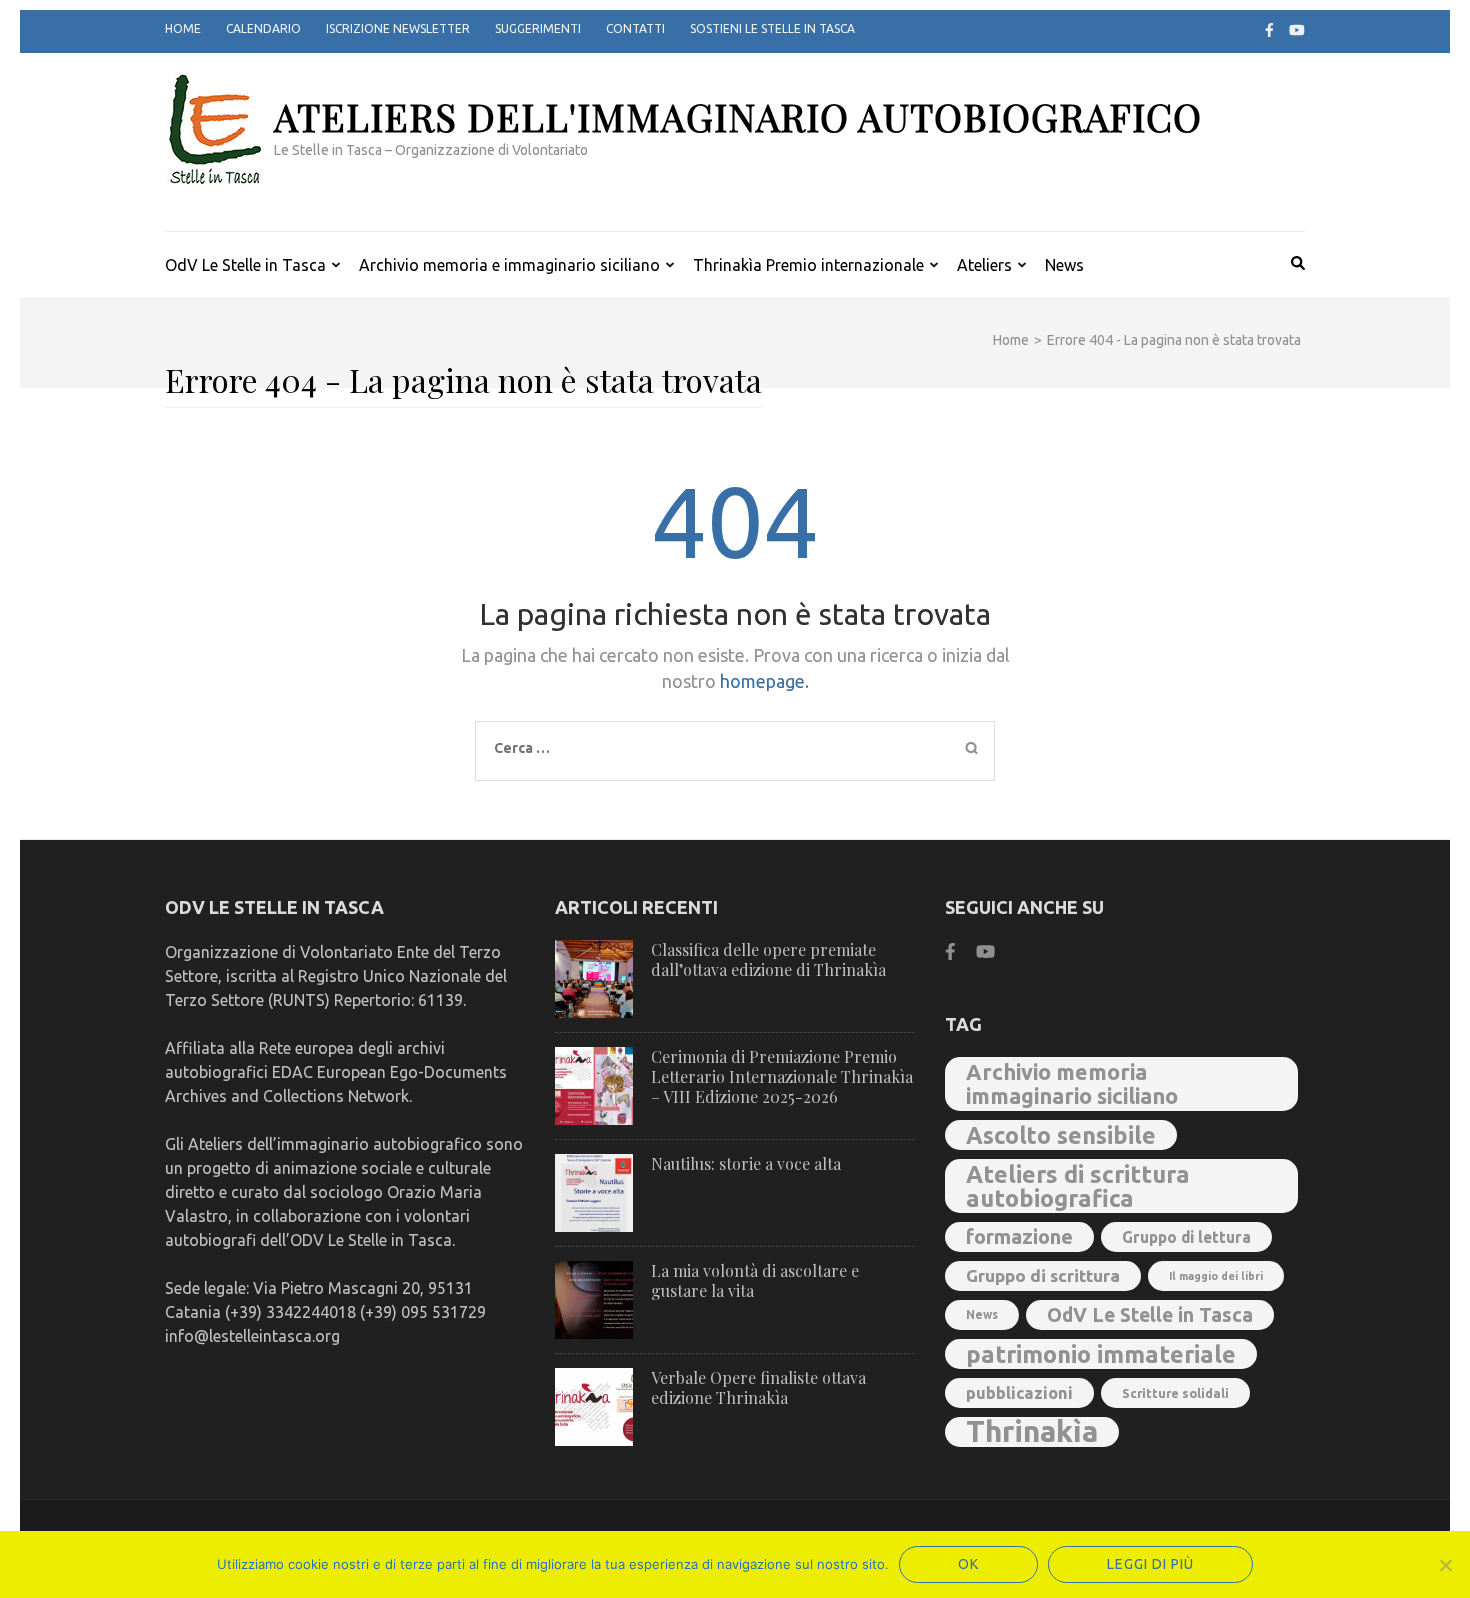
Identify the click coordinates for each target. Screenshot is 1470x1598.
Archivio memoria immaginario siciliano (1072, 1084)
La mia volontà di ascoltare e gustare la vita (755, 1280)
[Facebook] (1269, 30)
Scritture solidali (1175, 1393)
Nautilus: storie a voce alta (746, 1163)
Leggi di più (1150, 1564)
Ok (968, 1564)
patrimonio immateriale (1101, 1354)
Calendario (263, 28)
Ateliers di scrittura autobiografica (1078, 1186)
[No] (1445, 1565)
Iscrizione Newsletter (398, 28)
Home (183, 28)
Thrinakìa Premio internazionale (808, 265)
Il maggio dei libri (1216, 1276)
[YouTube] (1297, 30)
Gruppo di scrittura (1043, 1275)
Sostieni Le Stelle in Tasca (772, 28)
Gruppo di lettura (1186, 1237)
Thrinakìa (1032, 1432)
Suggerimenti (538, 28)
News (1064, 265)
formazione (1019, 1236)
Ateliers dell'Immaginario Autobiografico (738, 116)
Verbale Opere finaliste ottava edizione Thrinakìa (758, 1387)
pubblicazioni (1019, 1393)
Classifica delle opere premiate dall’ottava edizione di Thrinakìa (768, 959)
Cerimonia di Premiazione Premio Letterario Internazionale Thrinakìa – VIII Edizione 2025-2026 (782, 1076)
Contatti (635, 28)
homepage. (764, 681)
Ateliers (984, 265)
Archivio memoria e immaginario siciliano (509, 265)
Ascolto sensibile (1061, 1135)
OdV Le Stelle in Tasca (245, 265)
